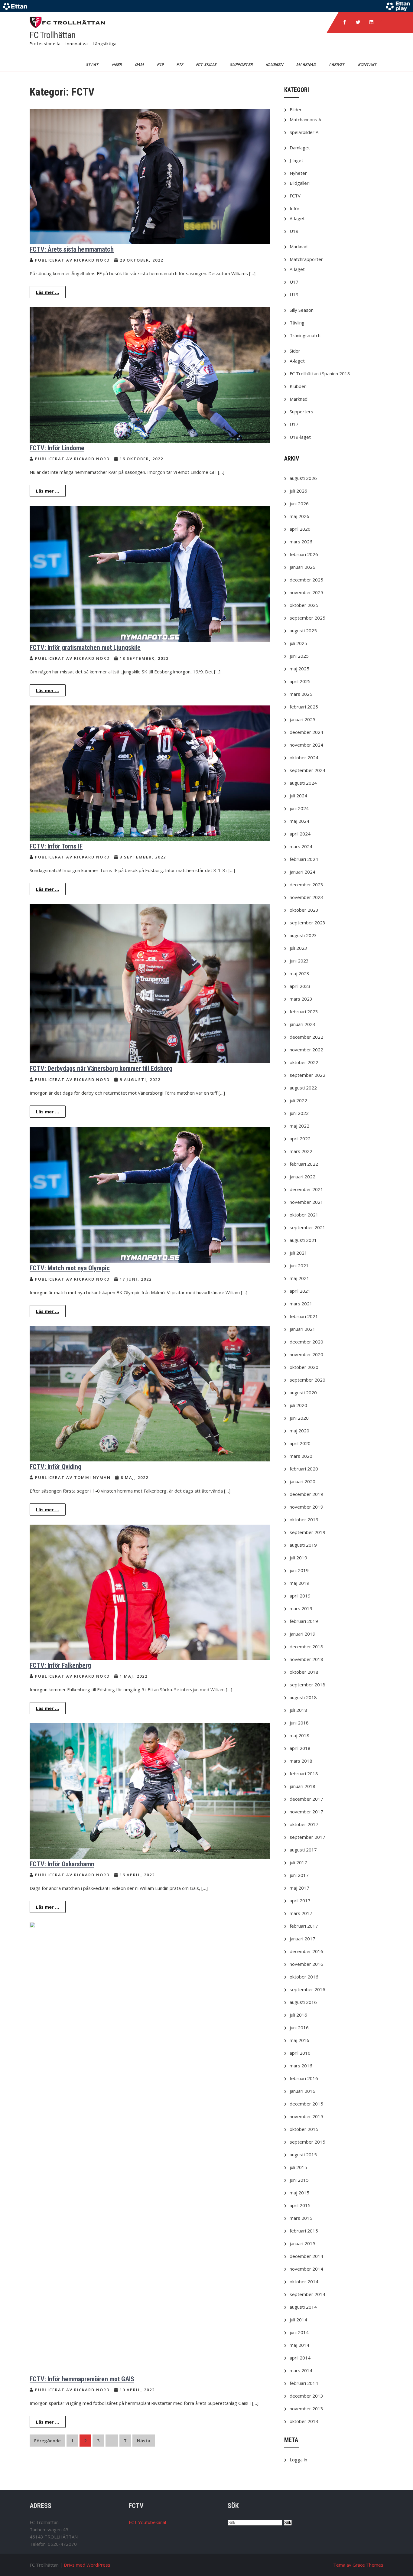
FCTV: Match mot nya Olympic (70, 1268)
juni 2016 (299, 2027)
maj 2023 (299, 973)
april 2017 (300, 1900)
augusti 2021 (303, 1240)
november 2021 (306, 1202)
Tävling (297, 323)
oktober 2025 (304, 605)
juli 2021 (298, 1253)
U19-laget (300, 437)
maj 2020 (299, 1431)
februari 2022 (304, 1164)
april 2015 (300, 2205)
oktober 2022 (304, 1062)
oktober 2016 (304, 1977)
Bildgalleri (300, 183)
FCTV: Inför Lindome (57, 448)
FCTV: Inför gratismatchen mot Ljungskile (85, 648)
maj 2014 (299, 2345)
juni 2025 (299, 656)
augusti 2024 (303, 783)
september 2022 (307, 1075)
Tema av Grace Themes (358, 2565)
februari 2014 (304, 2383)
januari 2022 (302, 1177)
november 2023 (306, 897)
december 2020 (306, 1342)
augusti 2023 (303, 935)
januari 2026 (302, 567)
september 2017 (307, 1837)
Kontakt (368, 64)
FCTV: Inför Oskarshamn (62, 1864)
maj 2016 (299, 2040)
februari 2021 (304, 1316)
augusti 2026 (303, 478)
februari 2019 (304, 1621)
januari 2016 (302, 2091)
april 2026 (300, 529)
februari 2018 (304, 1773)
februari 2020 (304, 1469)
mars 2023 (301, 999)
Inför (295, 208)
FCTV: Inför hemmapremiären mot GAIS (82, 2379)
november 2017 (306, 1812)
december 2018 (306, 1646)
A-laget (297, 218)
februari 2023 (304, 1011)
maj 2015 (299, 2193)
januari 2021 (302, 1329)
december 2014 (306, 2256)
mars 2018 (301, 1761)
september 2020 (307, 1380)
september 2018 (307, 1685)
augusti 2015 (303, 2154)
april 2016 (300, 2053)
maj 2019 (299, 1583)
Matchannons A (305, 119)
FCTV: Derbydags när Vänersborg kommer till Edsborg (101, 1068)
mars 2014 (301, 2370)
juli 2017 (298, 1862)
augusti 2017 (303, 1850)
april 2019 (300, 1596)
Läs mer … (48, 292)
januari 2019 (302, 1634)
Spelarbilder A (304, 132)
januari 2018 (302, 1786)
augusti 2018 (303, 1697)
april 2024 (300, 834)
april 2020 (300, 1443)
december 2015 (306, 2104)
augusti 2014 (303, 2307)
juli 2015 (298, 2167)
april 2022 (300, 1138)
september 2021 (307, 1227)
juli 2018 (298, 1710)
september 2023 (307, 923)
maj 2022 (299, 1126)
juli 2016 (298, 2015)
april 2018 (300, 1748)
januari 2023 (302, 1024)
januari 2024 (302, 872)
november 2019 (306, 1507)
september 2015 (307, 2142)
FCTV (295, 196)
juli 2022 (298, 1100)
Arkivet (337, 64)
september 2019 (307, 1532)
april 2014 (300, 2358)
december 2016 (306, 1951)
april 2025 (300, 681)
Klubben (275, 64)
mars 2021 (301, 1304)
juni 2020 (299, 1418)
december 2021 (306, 1189)
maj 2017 (299, 1888)
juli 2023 (298, 948)
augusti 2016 (303, 2002)
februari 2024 (304, 859)
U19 (294, 231)
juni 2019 (299, 1570)
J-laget (296, 160)
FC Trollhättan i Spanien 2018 (320, 373)
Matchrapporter (306, 259)
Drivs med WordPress (87, 2565)
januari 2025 (302, 719)
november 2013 (306, 2408)
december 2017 (306, 1799)
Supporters (301, 412)
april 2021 (300, 1291)
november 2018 (306, 1659)
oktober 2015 (304, 2129)
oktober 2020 (304, 1367)
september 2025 (307, 618)
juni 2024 (299, 808)
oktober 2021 (304, 1215)
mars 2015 (301, 2218)
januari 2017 (302, 1939)
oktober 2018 (304, 1672)
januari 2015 (302, 2243)
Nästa (144, 2441)
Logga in (298, 2460)
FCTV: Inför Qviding (55, 1467)
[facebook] (345, 22)
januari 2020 (302, 1481)
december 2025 (306, 580)
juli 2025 (298, 643)
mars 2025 (301, 694)
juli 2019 (298, 1558)
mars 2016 (301, 2066)
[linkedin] (371, 22)
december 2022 (306, 1037)
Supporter (242, 64)
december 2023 (306, 884)
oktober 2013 (304, 2421)
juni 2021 (299, 1265)
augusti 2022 (303, 1088)
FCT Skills (207, 64)
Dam (140, 64)
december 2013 (306, 2396)
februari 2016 (304, 2078)
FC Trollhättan (53, 35)
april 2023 (300, 986)
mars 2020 (301, 1456)
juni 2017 (299, 1875)
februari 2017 (304, 1926)
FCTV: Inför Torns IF (56, 846)
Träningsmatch (305, 335)
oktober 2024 (304, 757)
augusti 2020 (303, 1392)
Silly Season (302, 310)
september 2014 (307, 2294)
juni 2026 (299, 503)
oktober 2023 (304, 910)
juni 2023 (299, 961)
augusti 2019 (303, 1545)
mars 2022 (301, 1151)
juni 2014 (299, 2332)
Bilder (296, 109)
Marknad (307, 64)
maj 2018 (299, 1735)
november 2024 (306, 745)
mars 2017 (301, 1913)
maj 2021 (299, 1278)
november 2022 (306, 1050)
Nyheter (298, 173)
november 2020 (306, 1354)
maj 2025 (299, 669)
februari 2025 (304, 707)
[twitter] (358, 22)
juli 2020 (298, 1405)
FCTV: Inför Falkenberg (60, 1665)
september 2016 (307, 1989)
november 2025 (306, 592)
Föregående (47, 2441)
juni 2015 (299, 2180)
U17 (294, 282)
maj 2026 (299, 516)
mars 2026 (301, 542)
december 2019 (306, 1494)
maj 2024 (299, 821)
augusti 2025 (303, 630)
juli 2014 (298, 2320)
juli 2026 (298, 491)
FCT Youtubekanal (147, 2522)
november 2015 (306, 2116)
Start (93, 64)
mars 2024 (301, 846)
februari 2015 (304, 2231)
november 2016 (306, 1964)
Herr (117, 64)
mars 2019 (301, 1608)
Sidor (295, 351)
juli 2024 (298, 796)
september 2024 (307, 770)
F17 (180, 64)
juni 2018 (299, 1723)
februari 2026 (304, 554)
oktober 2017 (304, 1824)
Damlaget (300, 148)
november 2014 (306, 2269)
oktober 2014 (304, 2281)
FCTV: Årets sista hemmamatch (72, 249)
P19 (161, 64)
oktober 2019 (304, 1519)
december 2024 (306, 732)
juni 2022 (299, 1113)
